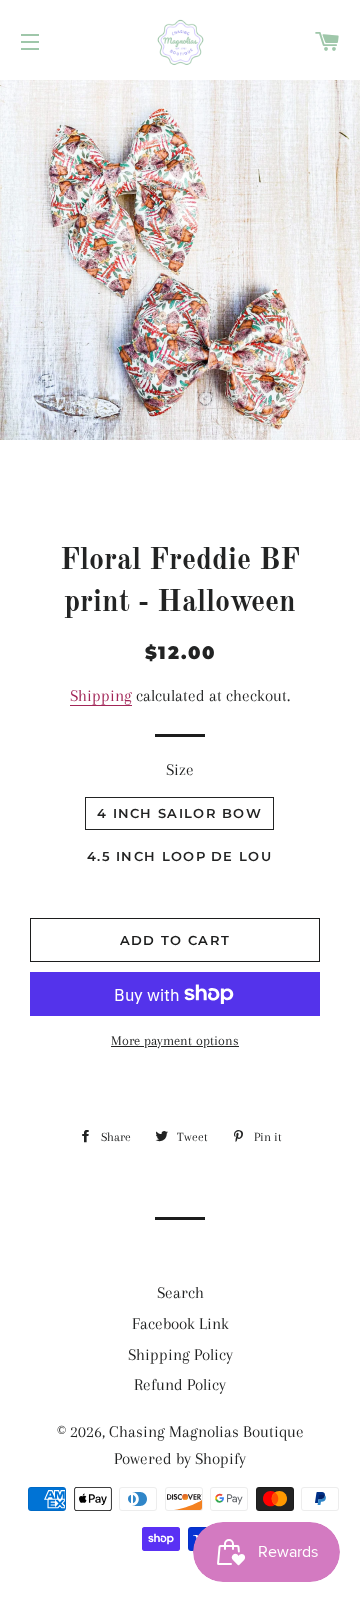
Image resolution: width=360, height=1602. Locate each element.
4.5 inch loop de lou (179, 856)
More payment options (175, 1040)
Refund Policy (180, 1384)
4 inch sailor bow (179, 813)
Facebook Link (180, 1323)
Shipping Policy (180, 1354)
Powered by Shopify (180, 1458)
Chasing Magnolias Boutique (206, 1431)
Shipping (101, 695)
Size (180, 769)
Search (180, 1292)
